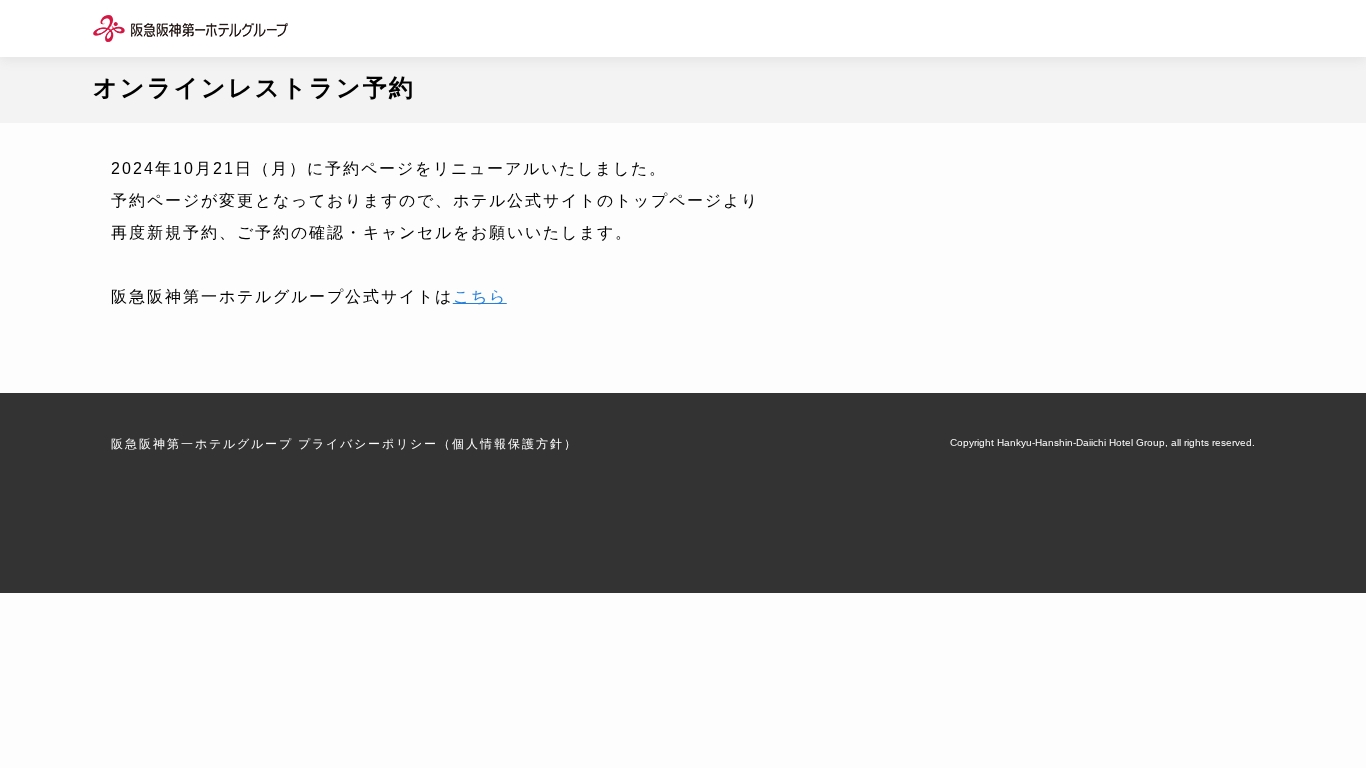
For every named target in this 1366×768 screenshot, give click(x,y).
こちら (480, 296)
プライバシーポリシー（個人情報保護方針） (438, 444)
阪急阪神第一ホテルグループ (202, 444)
